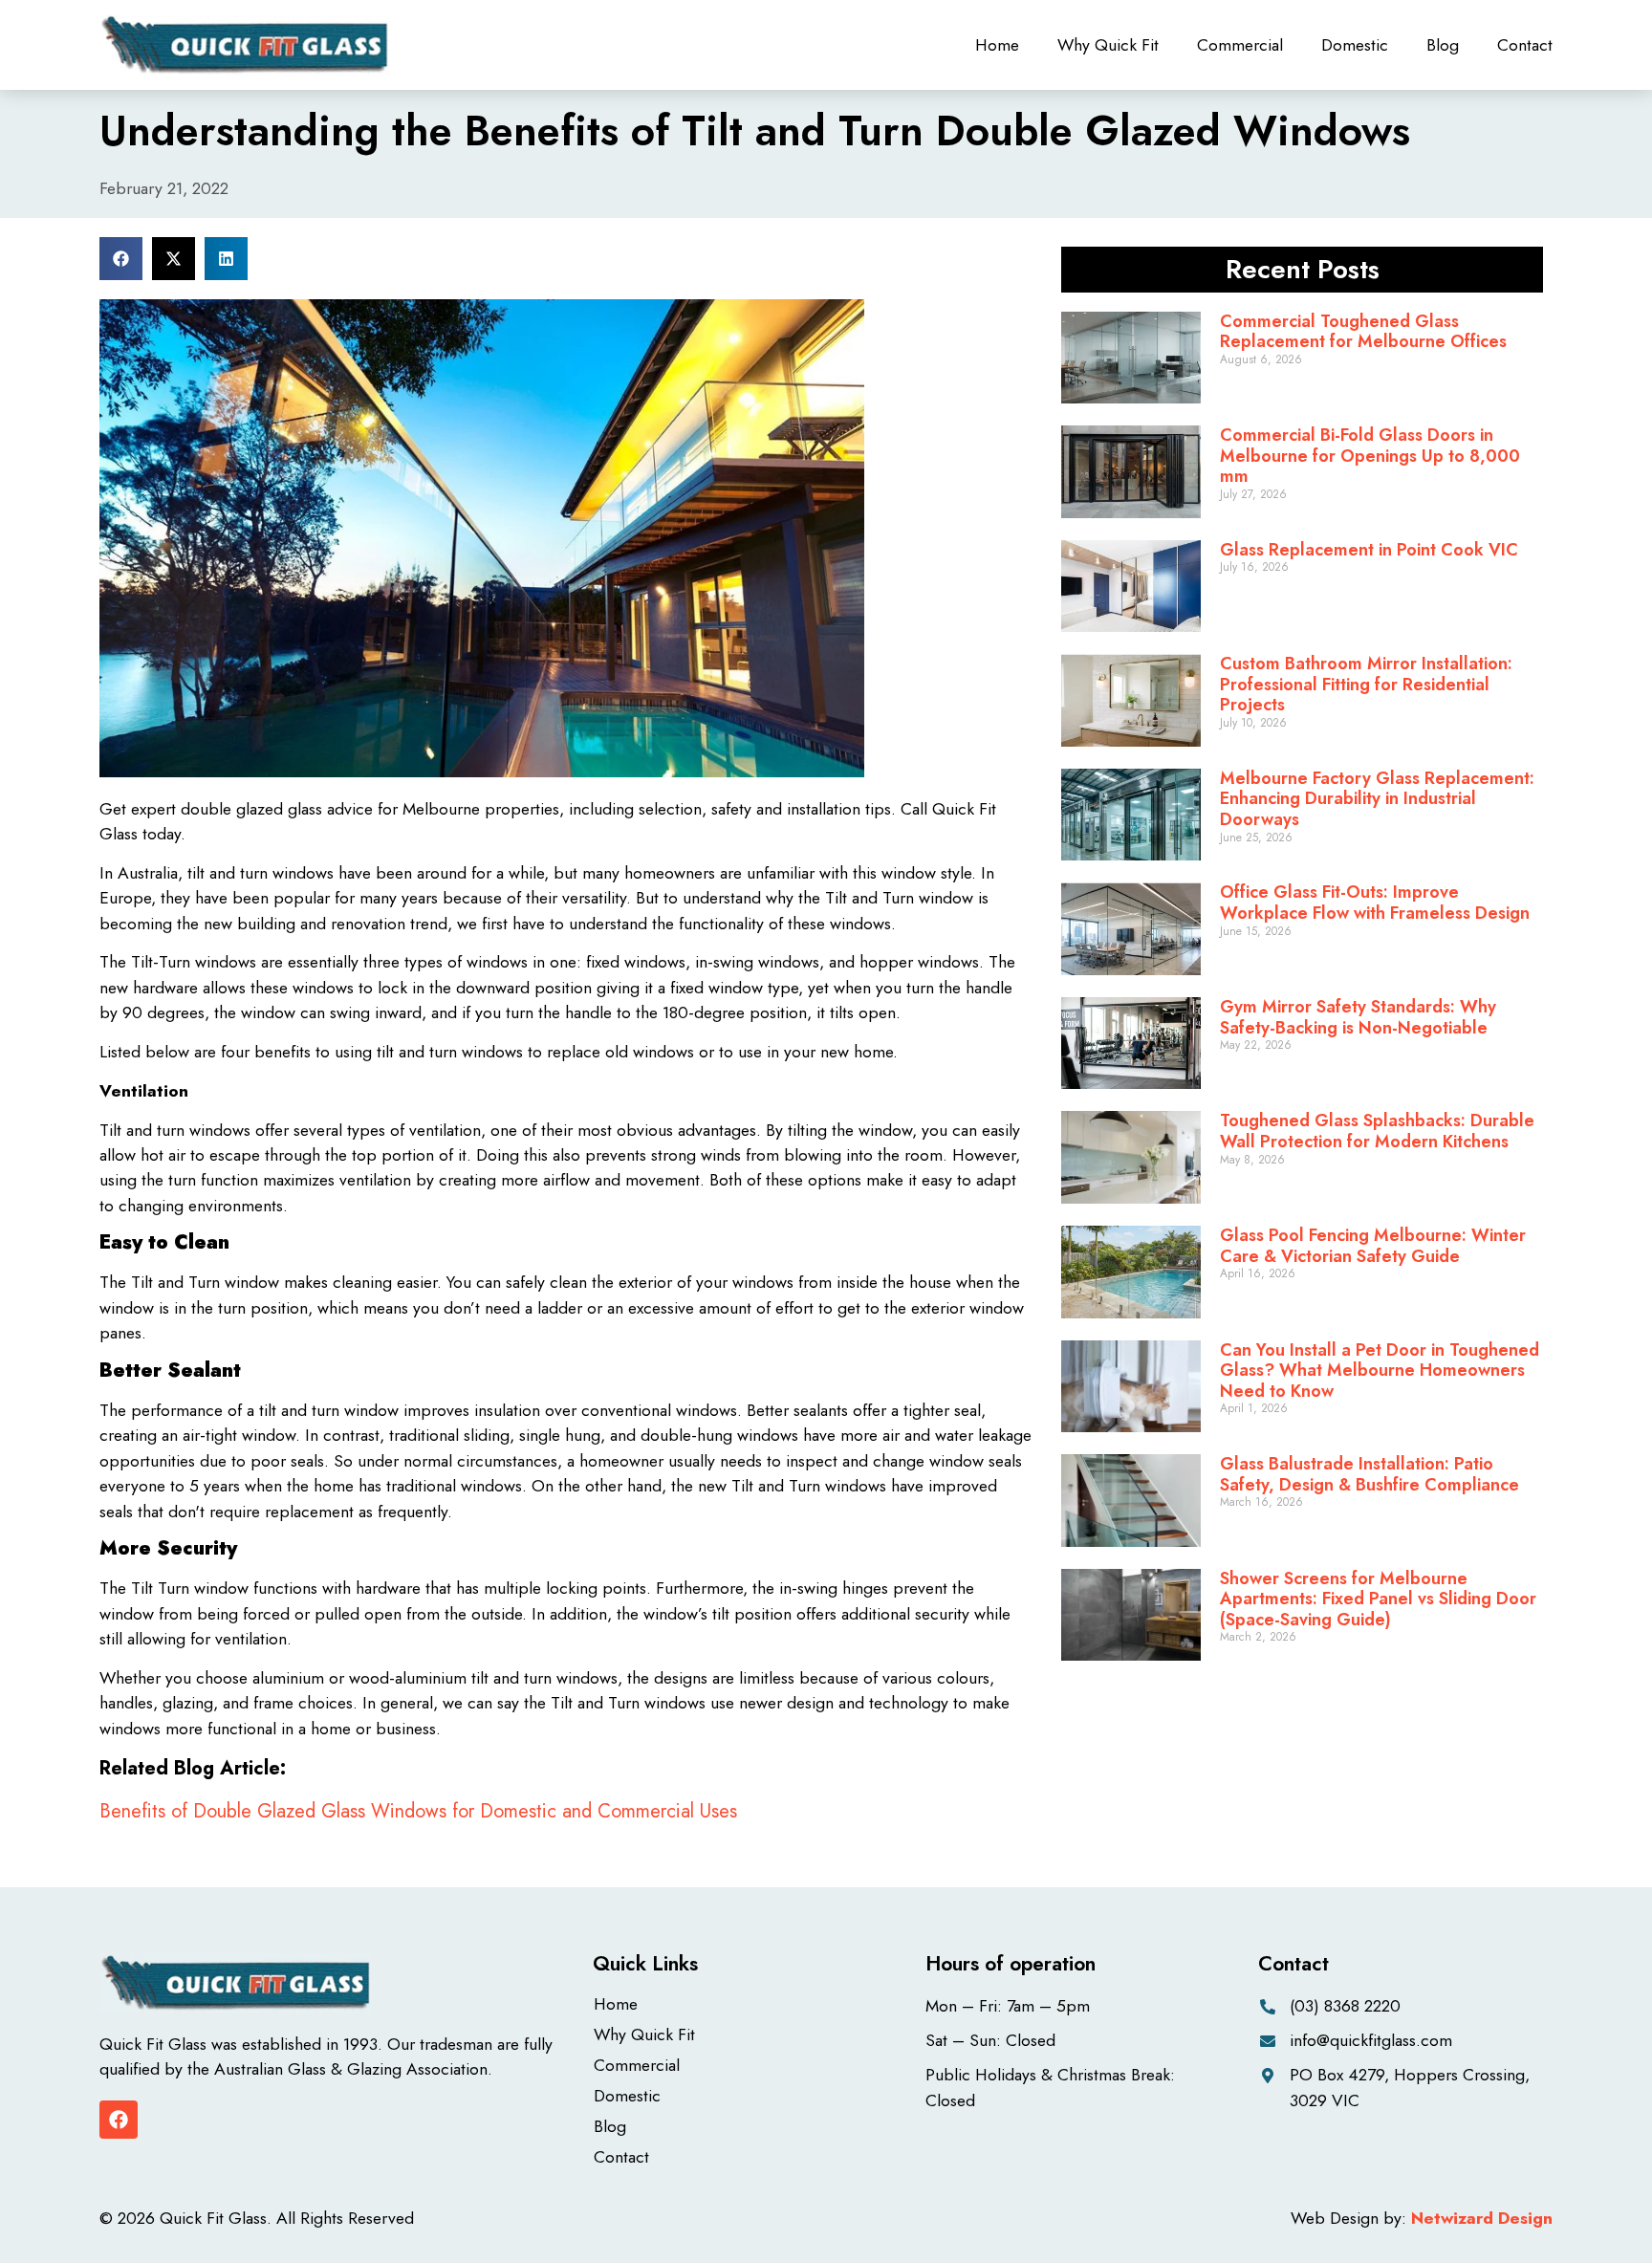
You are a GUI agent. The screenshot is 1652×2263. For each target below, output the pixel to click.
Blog (1443, 45)
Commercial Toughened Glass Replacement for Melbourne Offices (1363, 332)
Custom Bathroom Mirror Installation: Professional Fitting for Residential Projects (1366, 684)
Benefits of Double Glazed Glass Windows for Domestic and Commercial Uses (418, 1811)
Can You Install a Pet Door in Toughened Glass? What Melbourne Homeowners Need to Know (1380, 1371)
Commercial (1240, 45)
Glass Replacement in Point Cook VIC (1369, 550)
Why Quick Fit (1108, 45)
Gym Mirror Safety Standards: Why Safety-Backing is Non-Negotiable (1358, 1017)
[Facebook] (119, 2120)
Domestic (1355, 45)
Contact (1525, 45)
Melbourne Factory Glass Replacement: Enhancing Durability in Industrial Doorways (1377, 799)
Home (997, 45)
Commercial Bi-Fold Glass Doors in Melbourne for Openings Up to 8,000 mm (1370, 456)
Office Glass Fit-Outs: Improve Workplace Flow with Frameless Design (1375, 903)
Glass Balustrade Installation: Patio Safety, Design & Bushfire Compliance (1369, 1474)
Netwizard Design (1482, 2218)
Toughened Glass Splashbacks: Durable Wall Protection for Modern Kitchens (1377, 1131)
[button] (121, 259)
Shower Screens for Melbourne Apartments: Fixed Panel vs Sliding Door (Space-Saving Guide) (1378, 1599)
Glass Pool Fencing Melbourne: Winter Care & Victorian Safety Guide (1373, 1246)
